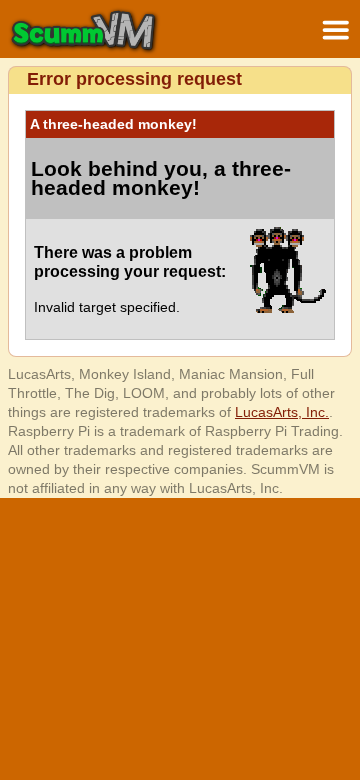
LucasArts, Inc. (282, 412)
